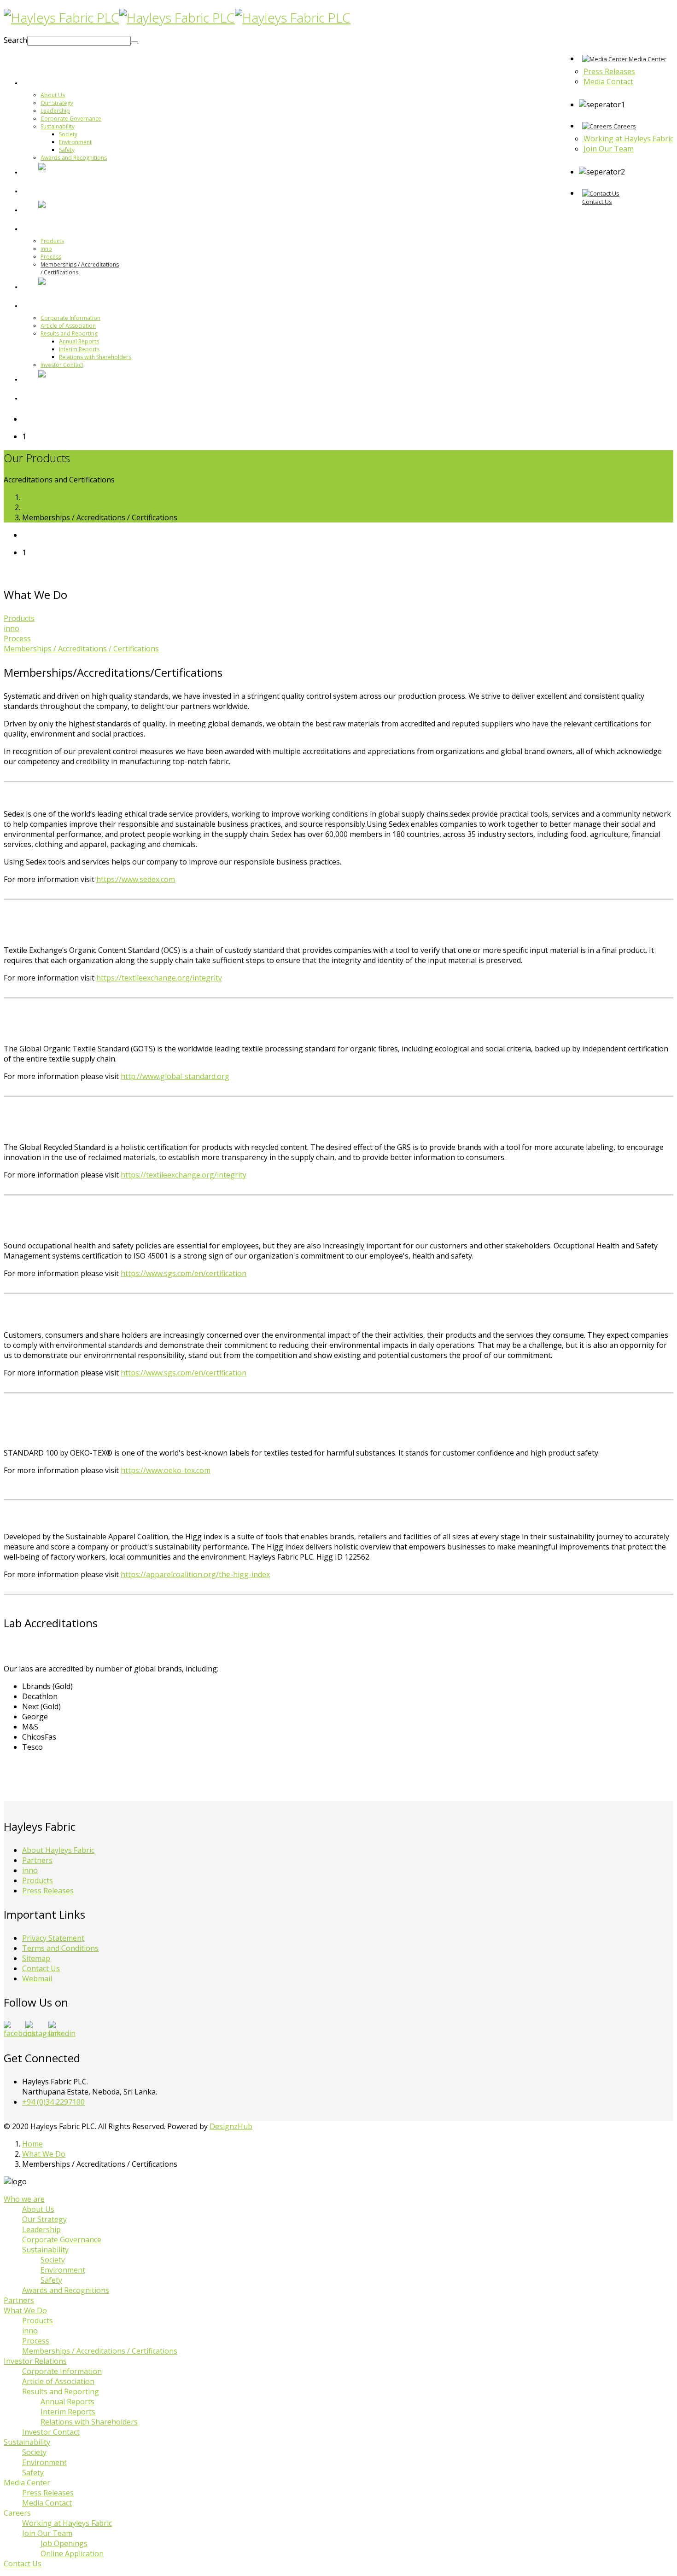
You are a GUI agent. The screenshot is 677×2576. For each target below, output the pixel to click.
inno (46, 249)
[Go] (134, 43)
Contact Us (41, 1968)
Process (51, 257)
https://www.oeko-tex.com (166, 1470)
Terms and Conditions (60, 1948)
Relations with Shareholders (95, 357)
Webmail (37, 1978)
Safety (67, 150)
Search (15, 40)
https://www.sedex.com (136, 879)
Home (32, 497)
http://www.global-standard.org (175, 1076)
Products (52, 241)
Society (68, 134)
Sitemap (36, 1958)
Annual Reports (79, 341)
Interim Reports (79, 349)
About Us (53, 95)
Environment (75, 142)
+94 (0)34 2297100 (53, 2102)
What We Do (61, 228)
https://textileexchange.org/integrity (159, 978)
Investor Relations (72, 305)
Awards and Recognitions (74, 158)
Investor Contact (62, 365)
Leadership (55, 111)
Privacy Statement (53, 1938)
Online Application (72, 2553)
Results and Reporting (69, 334)
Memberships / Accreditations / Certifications (81, 649)
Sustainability (58, 126)
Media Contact (47, 2503)
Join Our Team (47, 2533)
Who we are (61, 82)
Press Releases (48, 1891)
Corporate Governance (71, 119)
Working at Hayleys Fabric (67, 2523)
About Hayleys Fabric (58, 1850)
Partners (54, 191)
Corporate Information (70, 318)
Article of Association (68, 326)
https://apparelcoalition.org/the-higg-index (195, 1574)
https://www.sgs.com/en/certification (184, 1273)
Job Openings (64, 2543)
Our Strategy (57, 103)
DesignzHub (231, 2126)
